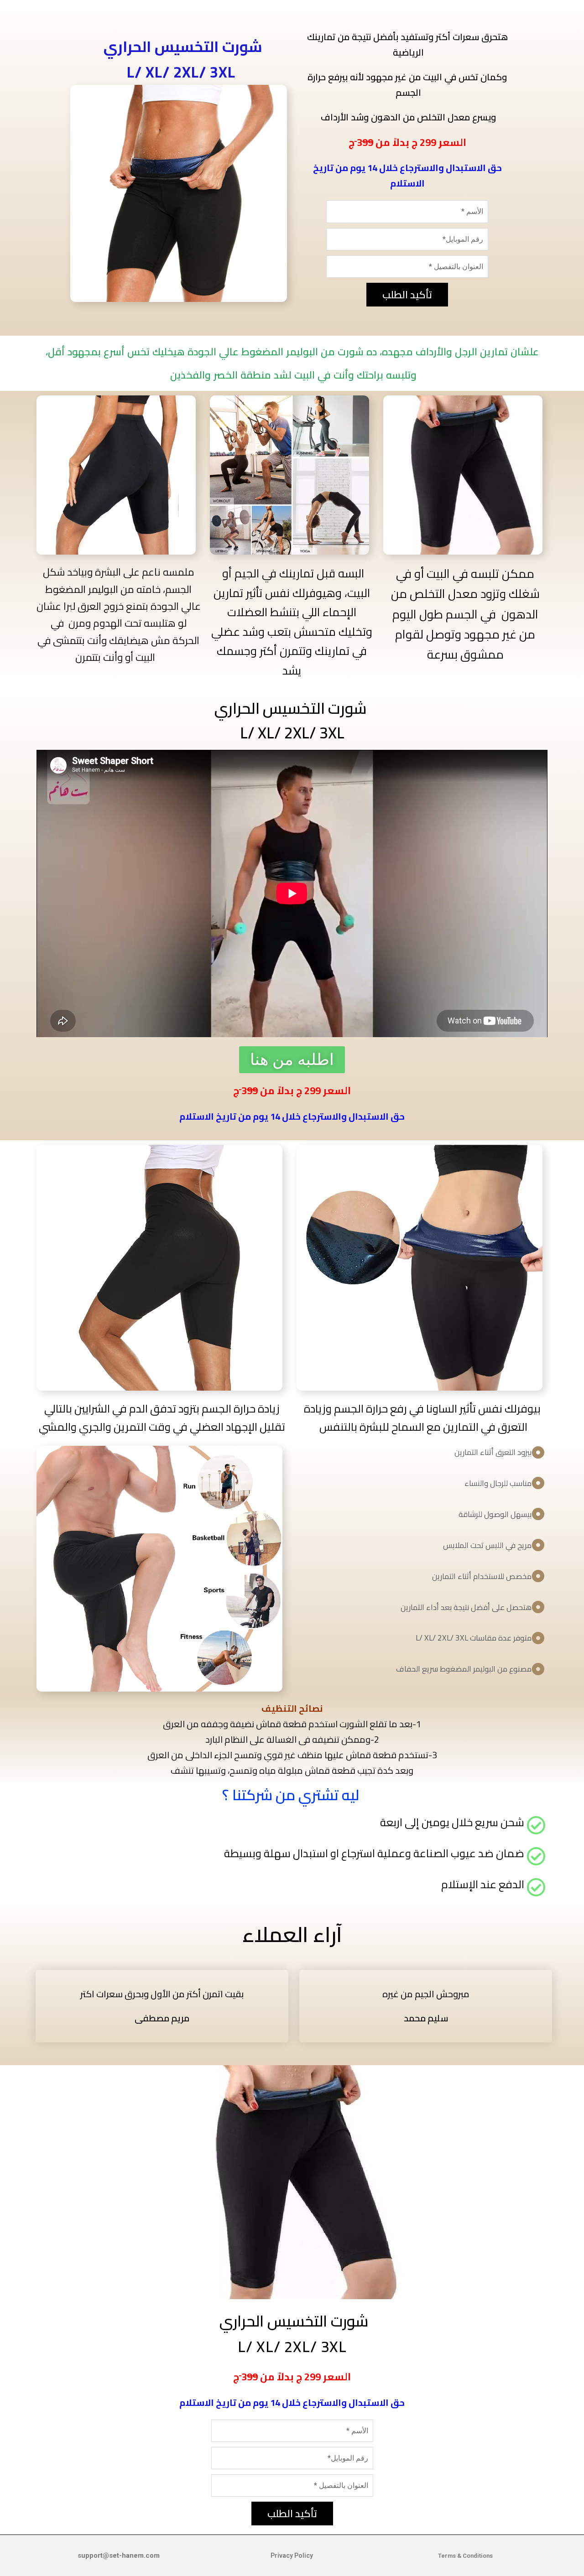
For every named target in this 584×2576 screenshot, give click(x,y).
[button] (292, 1060)
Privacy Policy (292, 2555)
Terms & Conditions (465, 2556)
